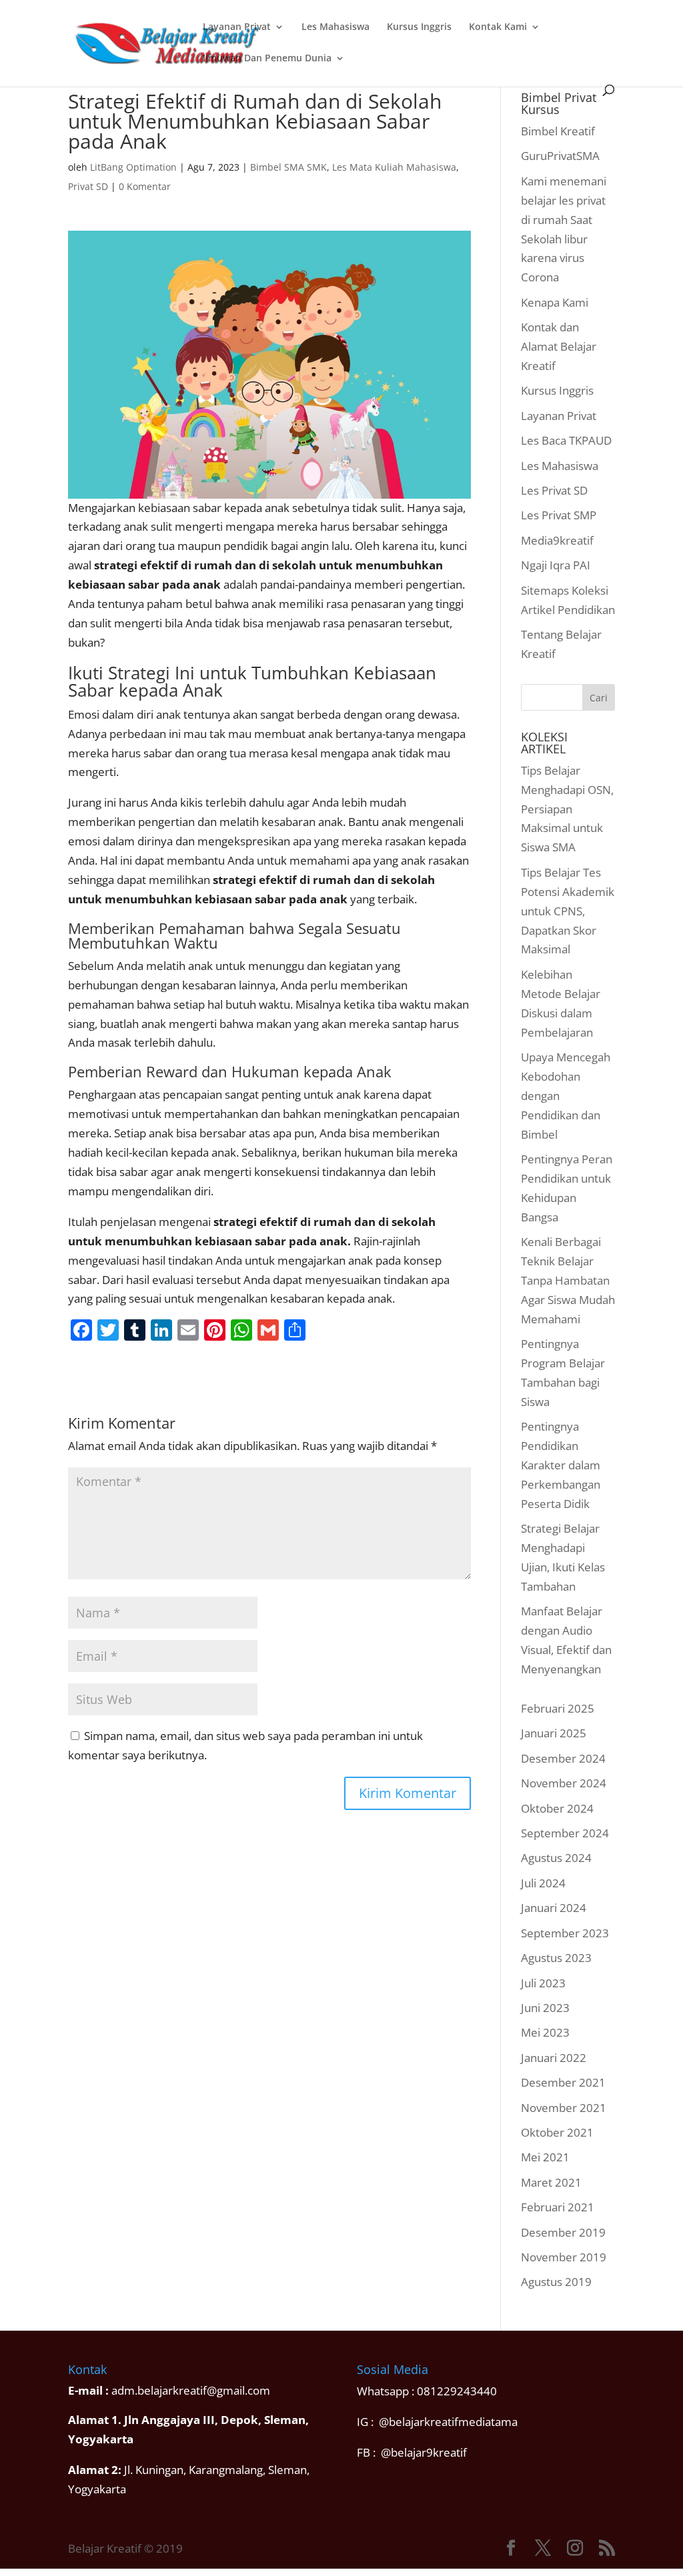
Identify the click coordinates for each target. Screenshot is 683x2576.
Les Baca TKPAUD (566, 440)
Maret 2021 (551, 2182)
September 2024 (565, 1833)
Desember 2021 (563, 2082)
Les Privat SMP (559, 515)
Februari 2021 (558, 2207)
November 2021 (564, 2108)
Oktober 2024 (557, 1808)
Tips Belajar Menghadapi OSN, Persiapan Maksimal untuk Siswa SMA (567, 809)
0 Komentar (145, 186)
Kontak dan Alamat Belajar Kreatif (559, 346)
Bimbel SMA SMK (288, 167)
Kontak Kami (498, 27)
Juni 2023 (545, 2008)
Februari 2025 (558, 1708)
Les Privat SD (554, 490)
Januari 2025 (554, 1733)
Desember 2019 (563, 2232)
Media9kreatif (557, 540)
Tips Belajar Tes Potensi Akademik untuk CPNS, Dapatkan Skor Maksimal (568, 911)
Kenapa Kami (555, 302)
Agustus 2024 (556, 1858)
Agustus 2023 (556, 1958)
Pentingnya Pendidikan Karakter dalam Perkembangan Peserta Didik (561, 1465)
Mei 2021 (545, 2157)
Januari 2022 (554, 2058)
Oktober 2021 (557, 2132)
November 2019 (564, 2257)
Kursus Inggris (419, 27)
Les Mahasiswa (335, 27)
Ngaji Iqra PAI (556, 565)
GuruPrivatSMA (560, 156)
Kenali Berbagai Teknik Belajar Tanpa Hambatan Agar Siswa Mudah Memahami (568, 1280)
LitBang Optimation (133, 167)
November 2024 (564, 1783)
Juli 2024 (543, 1883)
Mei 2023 (545, 2032)
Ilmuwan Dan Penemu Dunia (267, 59)
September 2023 (565, 1933)
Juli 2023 (543, 1983)
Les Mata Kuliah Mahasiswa (394, 167)
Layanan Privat (237, 27)
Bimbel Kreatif (558, 131)
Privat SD (88, 186)
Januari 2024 (554, 1908)
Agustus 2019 (556, 2282)
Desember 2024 (563, 1758)
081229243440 (457, 2391)
